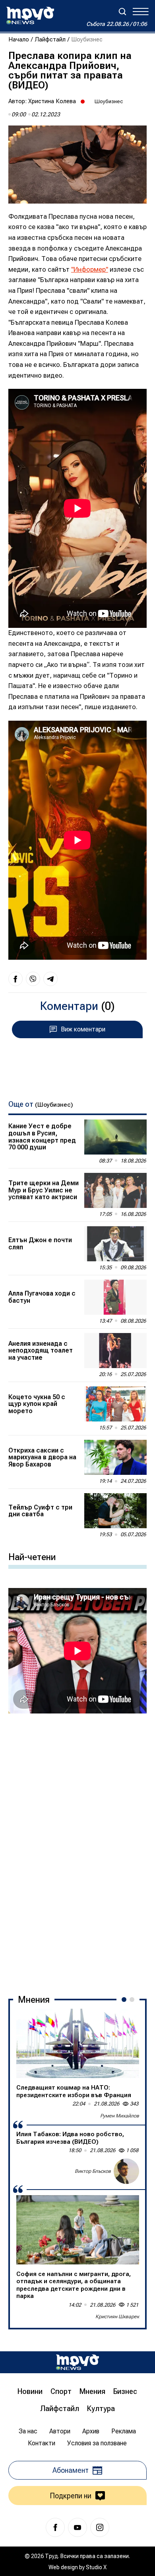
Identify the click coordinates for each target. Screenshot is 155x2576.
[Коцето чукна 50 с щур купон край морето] (115, 1404)
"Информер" (90, 270)
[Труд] (77, 2362)
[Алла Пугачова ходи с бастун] (115, 1297)
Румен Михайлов (120, 2116)
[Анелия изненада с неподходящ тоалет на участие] (115, 1351)
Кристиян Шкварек (117, 2317)
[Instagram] (100, 2527)
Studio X (96, 2567)
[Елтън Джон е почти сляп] (115, 1244)
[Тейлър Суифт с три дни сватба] (115, 1511)
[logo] (30, 16)
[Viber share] (33, 979)
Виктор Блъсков (93, 2171)
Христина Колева (52, 101)
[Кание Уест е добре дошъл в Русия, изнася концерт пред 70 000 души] (115, 1137)
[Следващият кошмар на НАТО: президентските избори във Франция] (78, 2043)
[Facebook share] (15, 979)
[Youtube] (77, 2527)
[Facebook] (55, 2527)
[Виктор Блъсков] (126, 2171)
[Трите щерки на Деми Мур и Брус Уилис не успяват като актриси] (115, 1190)
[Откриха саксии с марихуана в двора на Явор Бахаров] (115, 1457)
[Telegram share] (50, 979)
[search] (122, 12)
